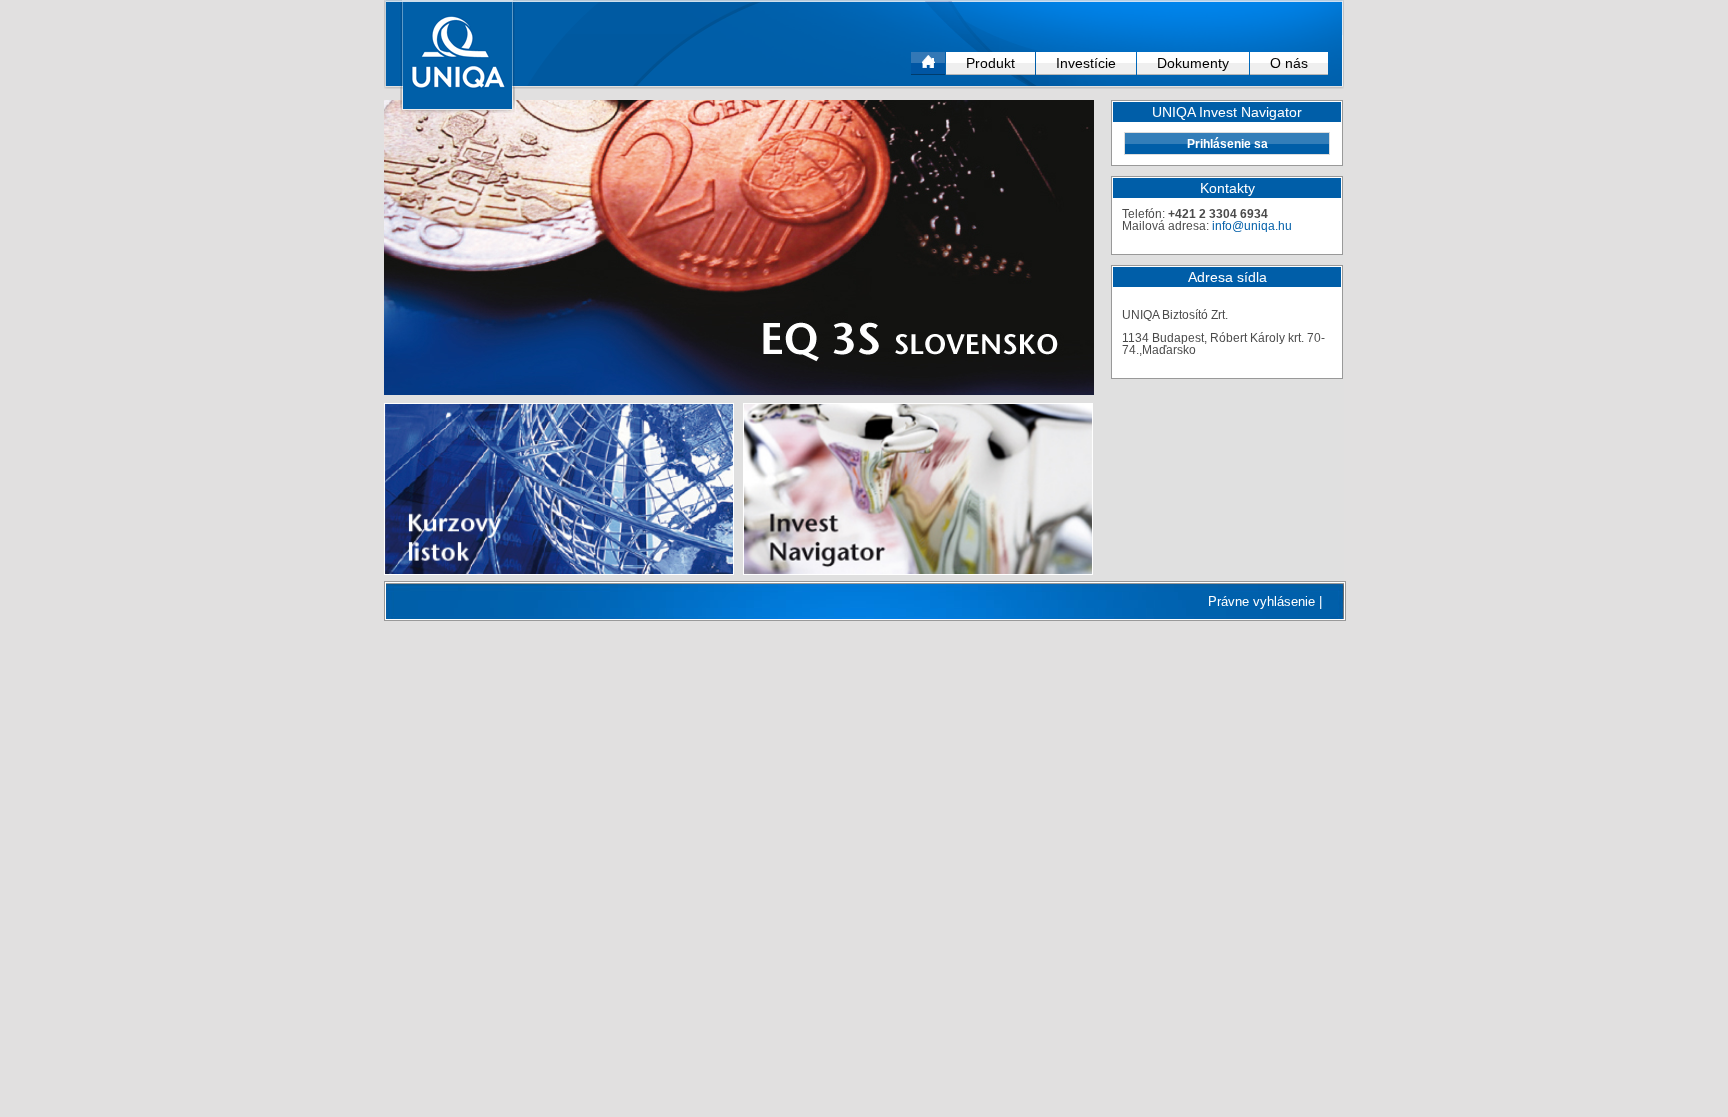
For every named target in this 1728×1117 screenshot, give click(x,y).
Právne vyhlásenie (1261, 601)
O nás (1289, 63)
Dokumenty (1193, 63)
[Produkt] (739, 247)
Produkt (990, 63)
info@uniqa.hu (1252, 226)
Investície (1086, 63)
